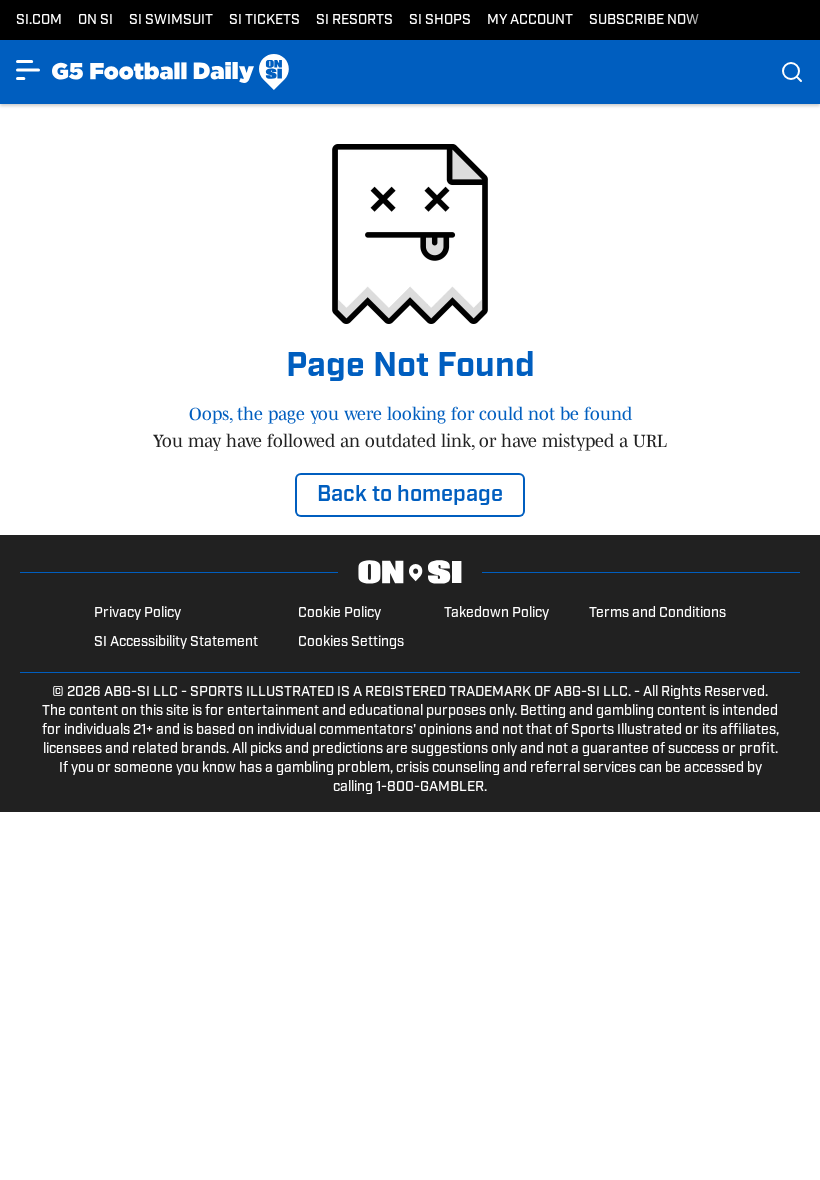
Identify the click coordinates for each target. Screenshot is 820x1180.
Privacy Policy (137, 613)
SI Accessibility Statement (176, 642)
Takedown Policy (496, 613)
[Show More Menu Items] (28, 70)
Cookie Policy (339, 613)
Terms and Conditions (657, 613)
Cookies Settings (351, 642)
